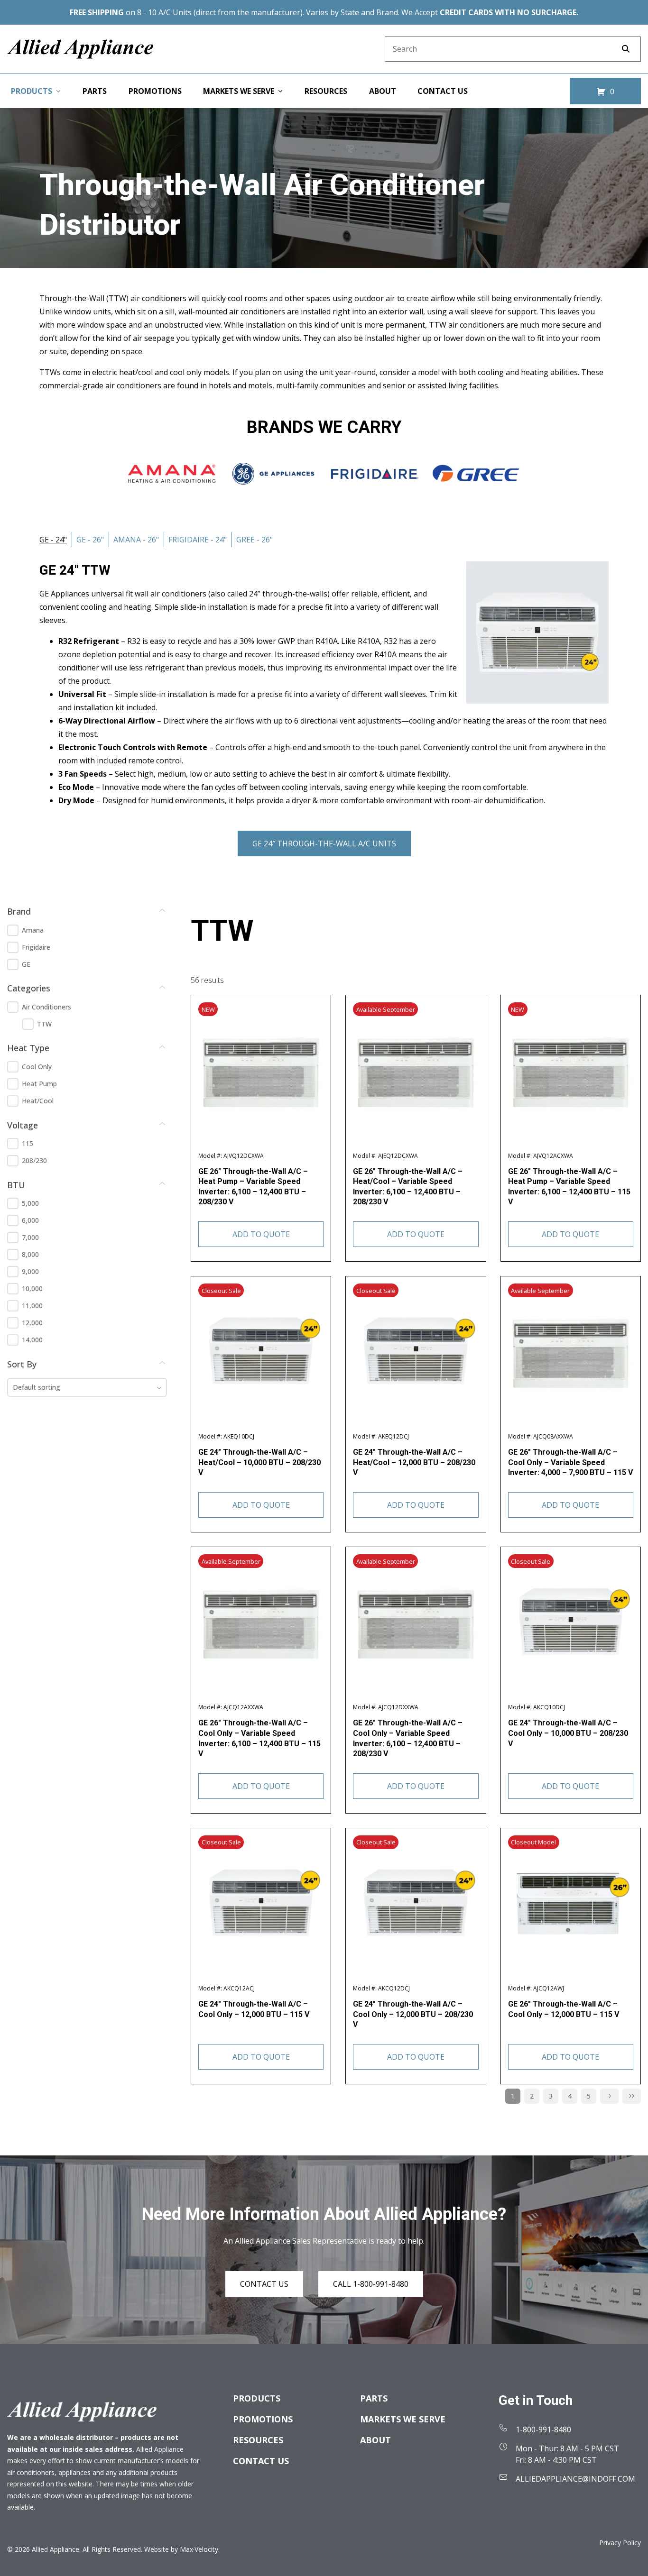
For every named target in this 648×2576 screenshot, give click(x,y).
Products (257, 2398)
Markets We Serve (403, 2419)
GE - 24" (53, 540)
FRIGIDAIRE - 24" (198, 540)
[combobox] (87, 1387)
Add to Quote (261, 1234)
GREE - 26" (255, 540)
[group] (87, 947)
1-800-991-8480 (543, 2429)
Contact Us (261, 2461)
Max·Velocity (199, 2549)
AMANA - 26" (136, 540)
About (375, 2440)
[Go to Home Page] (80, 49)
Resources (258, 2440)
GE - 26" (90, 540)
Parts (374, 2398)
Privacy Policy (620, 2543)
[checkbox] (13, 930)
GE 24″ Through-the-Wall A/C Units (324, 843)
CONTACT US (264, 2284)
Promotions (263, 2419)
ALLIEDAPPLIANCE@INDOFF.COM (575, 2479)
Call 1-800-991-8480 (371, 2284)
